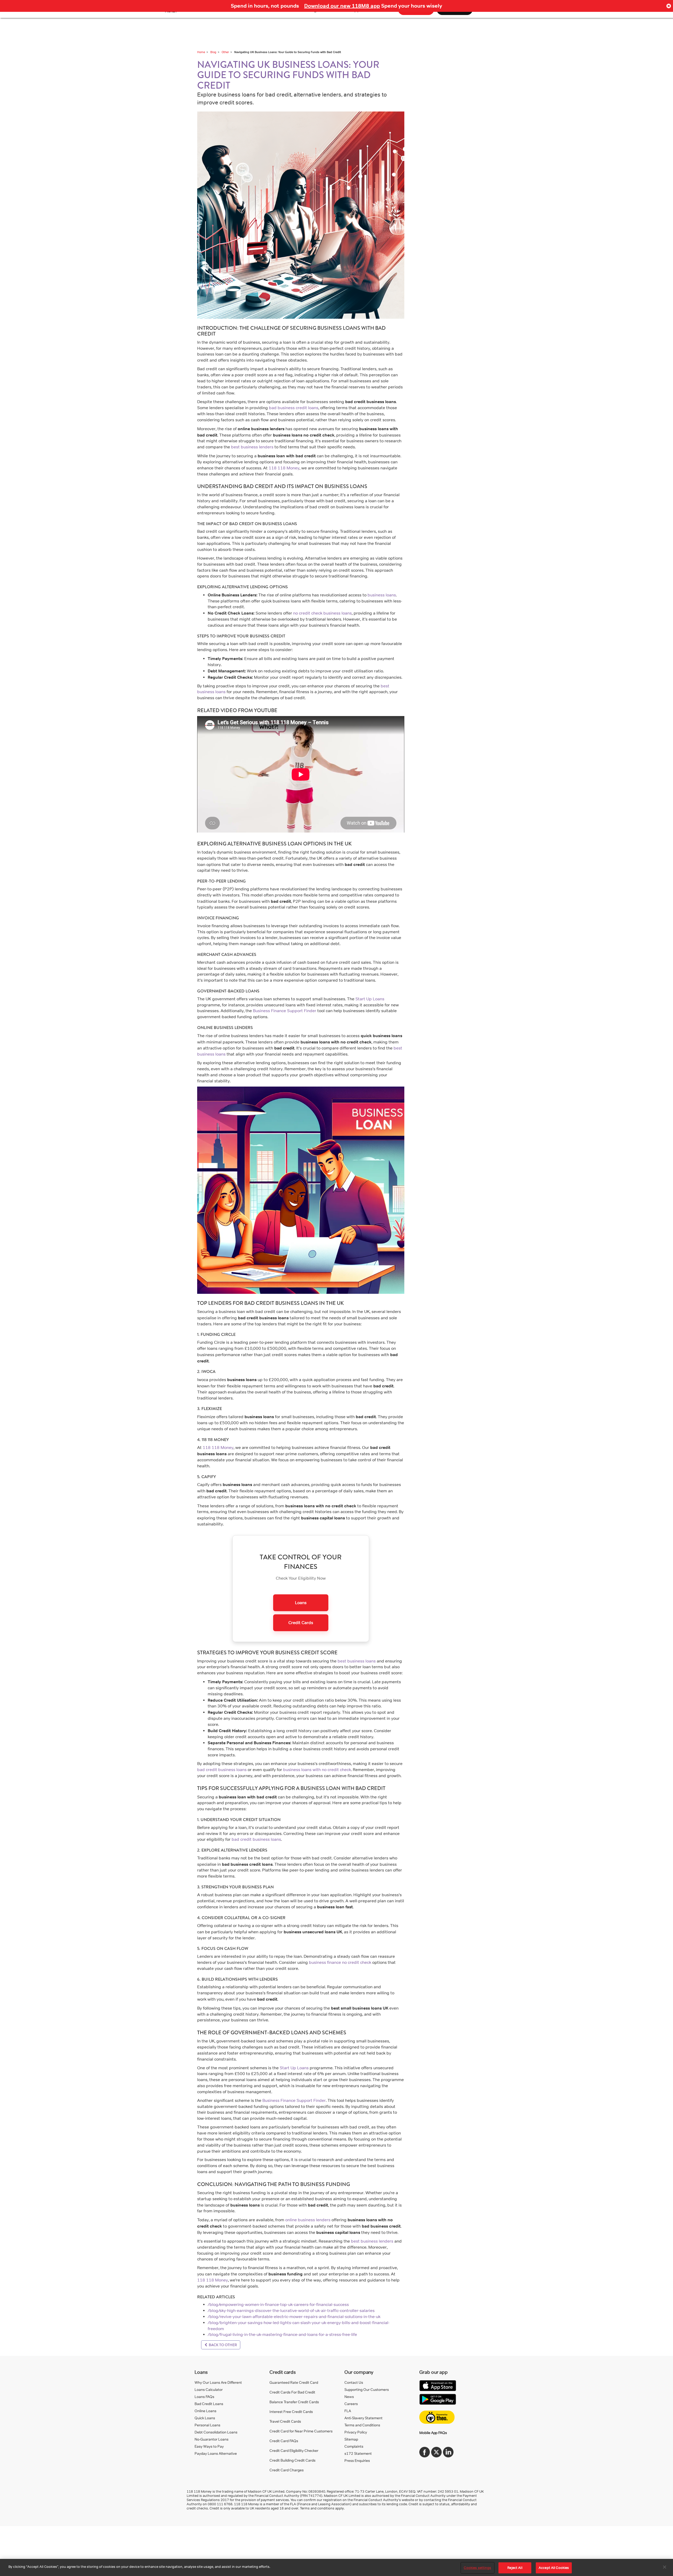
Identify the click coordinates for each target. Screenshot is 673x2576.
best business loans (357, 1661)
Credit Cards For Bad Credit (292, 2392)
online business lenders (308, 2220)
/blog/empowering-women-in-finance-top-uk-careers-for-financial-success (278, 2304)
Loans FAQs (204, 2397)
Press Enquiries (357, 2460)
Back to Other (222, 2345)
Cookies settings (477, 2568)
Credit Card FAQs (284, 2441)
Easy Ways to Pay (209, 2446)
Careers (351, 2404)
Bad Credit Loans (209, 2404)
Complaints (354, 2446)
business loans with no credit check (317, 1770)
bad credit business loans (222, 1770)
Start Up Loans (370, 999)
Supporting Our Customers (367, 2389)
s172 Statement (358, 2453)
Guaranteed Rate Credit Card (294, 2382)
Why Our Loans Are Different (218, 2382)
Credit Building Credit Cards (292, 2460)
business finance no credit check (340, 1962)
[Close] (665, 2567)
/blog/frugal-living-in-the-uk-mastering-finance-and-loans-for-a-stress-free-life (282, 2334)
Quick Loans (205, 2418)
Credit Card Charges (287, 2470)
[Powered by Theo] (437, 2417)
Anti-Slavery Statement (363, 2418)
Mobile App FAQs (433, 2433)
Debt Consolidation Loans (216, 2432)
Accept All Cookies (554, 2568)
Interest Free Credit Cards (291, 2412)
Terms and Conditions (362, 2425)
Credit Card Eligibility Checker (294, 2450)
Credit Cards (301, 1623)
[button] (669, 6)
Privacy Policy (356, 2432)
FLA (348, 2411)
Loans (301, 1603)
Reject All (515, 2568)
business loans (382, 595)
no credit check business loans (322, 613)
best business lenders (252, 447)
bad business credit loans (294, 408)
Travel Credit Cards (285, 2421)
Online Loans (205, 2411)
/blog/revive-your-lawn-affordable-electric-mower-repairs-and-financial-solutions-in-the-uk (294, 2317)
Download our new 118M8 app (342, 6)
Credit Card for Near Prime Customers (301, 2431)
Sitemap (351, 2439)
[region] (336, 2567)
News (349, 2397)
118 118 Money (284, 468)
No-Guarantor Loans (211, 2439)
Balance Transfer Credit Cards (294, 2402)
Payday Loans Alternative (216, 2453)
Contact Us (354, 2382)
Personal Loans (207, 2425)
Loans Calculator (209, 2389)
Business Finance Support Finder (285, 1011)
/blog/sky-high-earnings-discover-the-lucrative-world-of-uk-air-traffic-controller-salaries (291, 2311)
